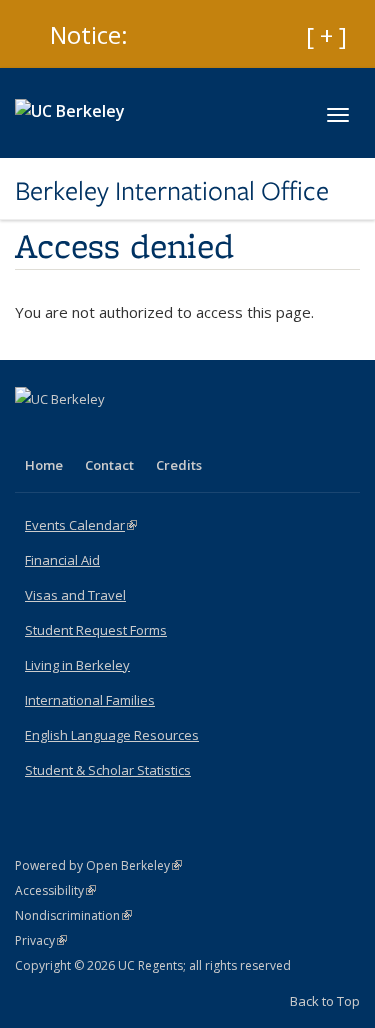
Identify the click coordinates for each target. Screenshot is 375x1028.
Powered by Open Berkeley (98, 865)
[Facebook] (33, 433)
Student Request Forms (96, 630)
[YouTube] (111, 433)
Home (44, 465)
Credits (179, 465)
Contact (109, 465)
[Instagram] (150, 433)
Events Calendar (81, 525)
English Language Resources (112, 735)
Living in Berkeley (77, 665)
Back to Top (325, 1001)
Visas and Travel (75, 595)
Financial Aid (62, 560)
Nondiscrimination (73, 915)
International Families (90, 700)
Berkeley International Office (172, 191)
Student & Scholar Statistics (108, 770)
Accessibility (55, 890)
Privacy (41, 940)
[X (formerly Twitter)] (72, 433)
